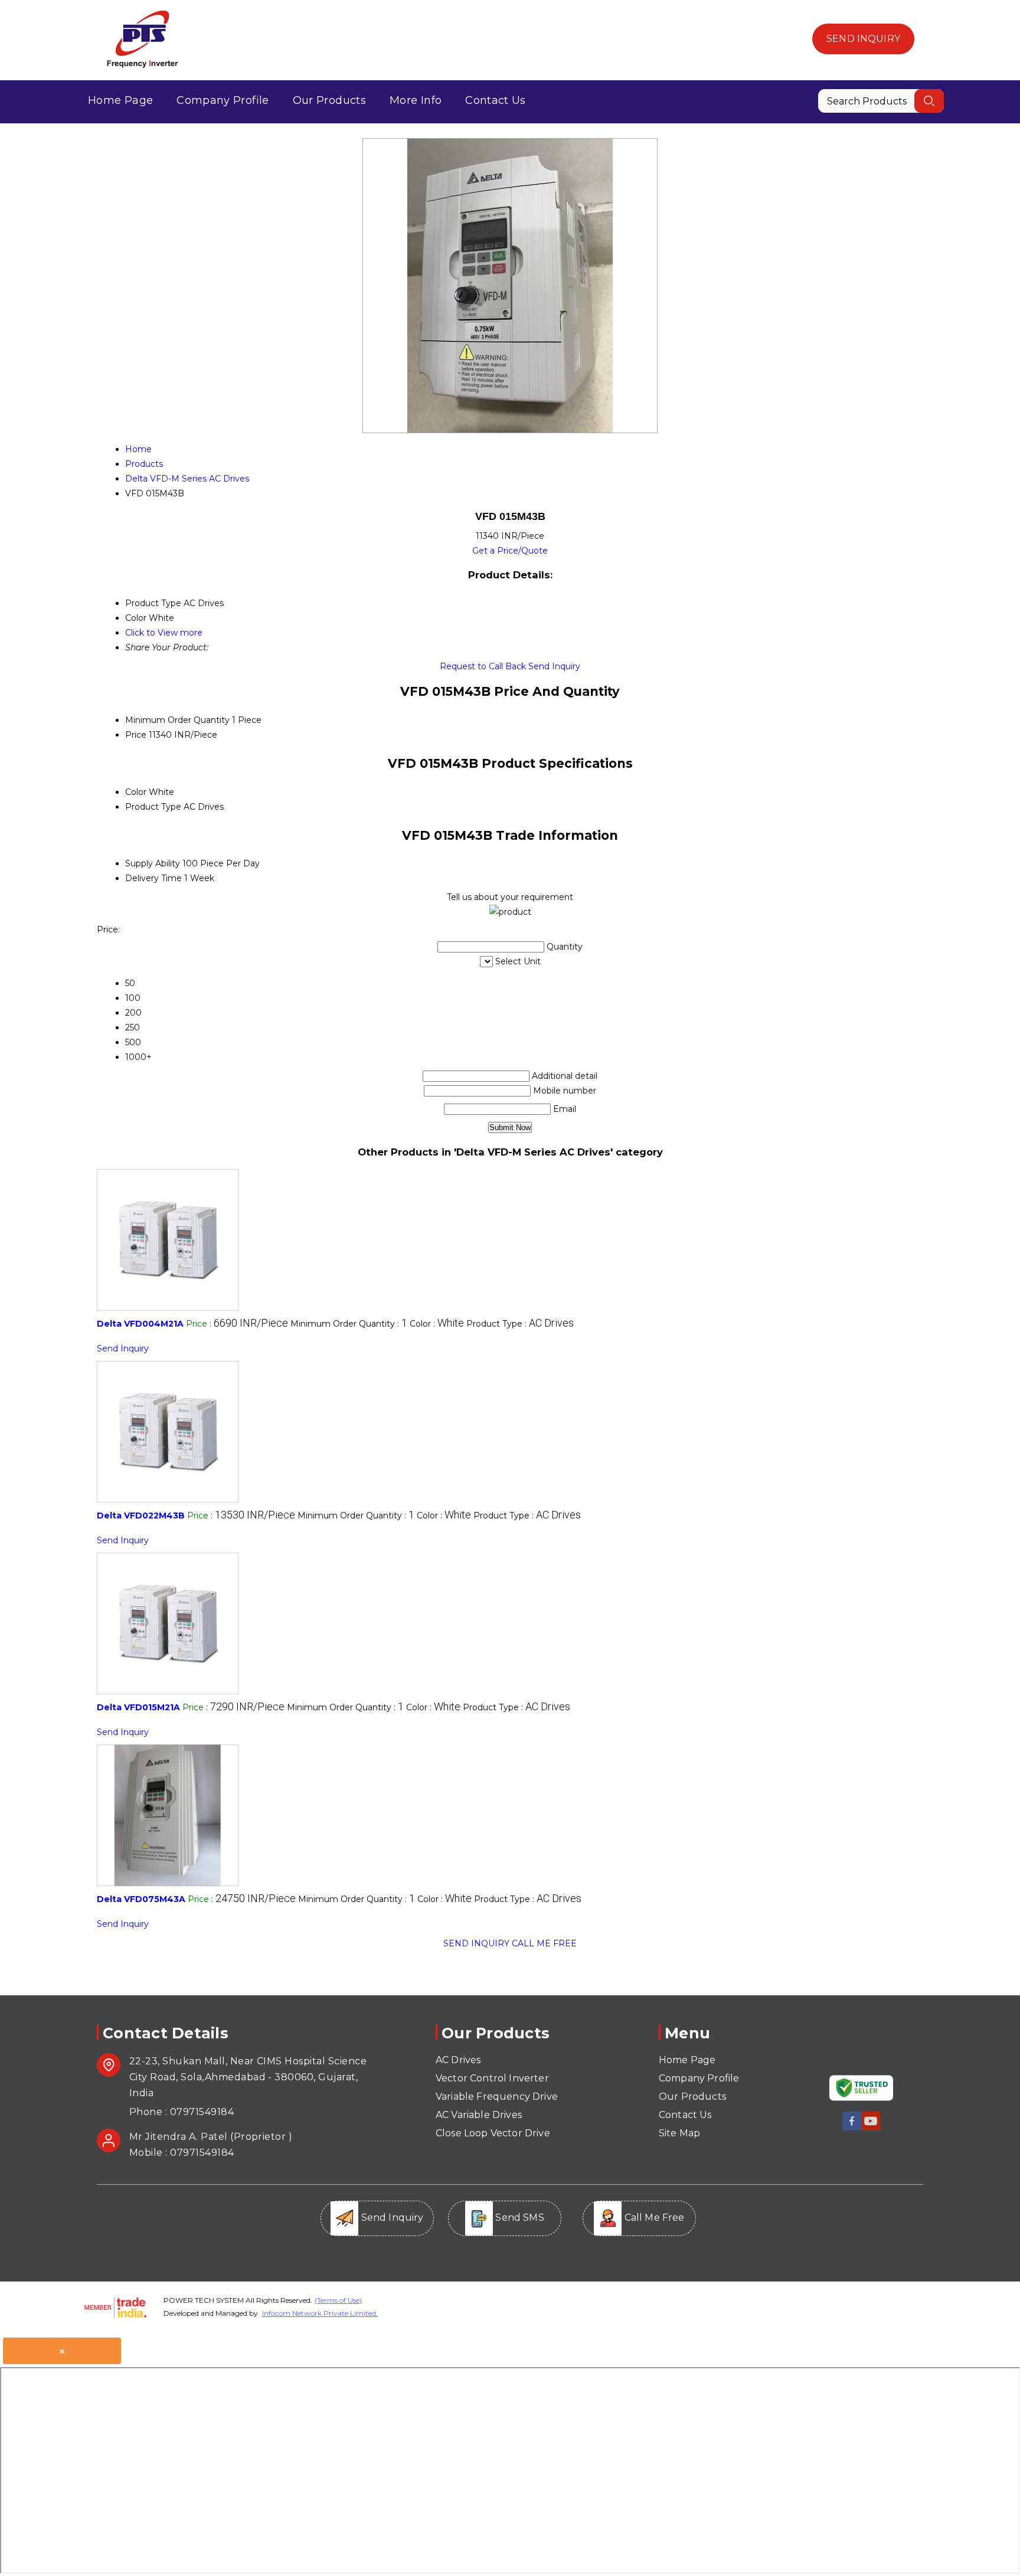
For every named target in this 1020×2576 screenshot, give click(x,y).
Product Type (153, 807)
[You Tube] (871, 2128)
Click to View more (164, 633)
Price (136, 735)
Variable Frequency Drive (497, 2097)
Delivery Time (153, 878)
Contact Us (496, 100)
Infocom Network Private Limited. (320, 2313)
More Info (416, 100)
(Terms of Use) (338, 2300)
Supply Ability (153, 863)
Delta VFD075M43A (141, 1899)
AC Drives (458, 2060)
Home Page (120, 100)
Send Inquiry (863, 39)
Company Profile (223, 100)
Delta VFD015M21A (138, 1707)
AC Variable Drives (479, 2115)
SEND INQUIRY (476, 1943)
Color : (437, 1324)
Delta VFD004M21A (140, 1324)
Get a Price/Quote (510, 551)
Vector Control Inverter (492, 2078)
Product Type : (520, 1324)
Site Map (679, 2133)
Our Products (329, 100)
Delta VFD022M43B (141, 1516)
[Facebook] (852, 2128)
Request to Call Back (483, 666)
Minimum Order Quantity (177, 720)
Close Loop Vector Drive (493, 2133)
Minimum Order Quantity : (349, 1324)
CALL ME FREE (544, 1943)
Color (136, 792)
